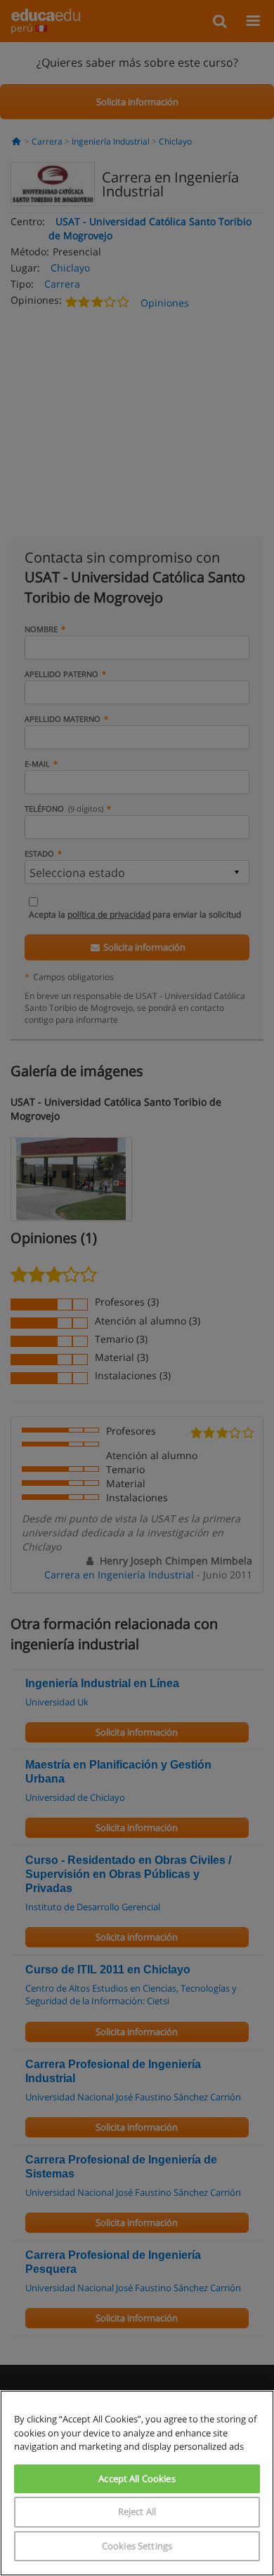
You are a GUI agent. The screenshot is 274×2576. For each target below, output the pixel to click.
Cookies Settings (137, 2546)
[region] (137, 2483)
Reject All (137, 2511)
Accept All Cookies (137, 2478)
